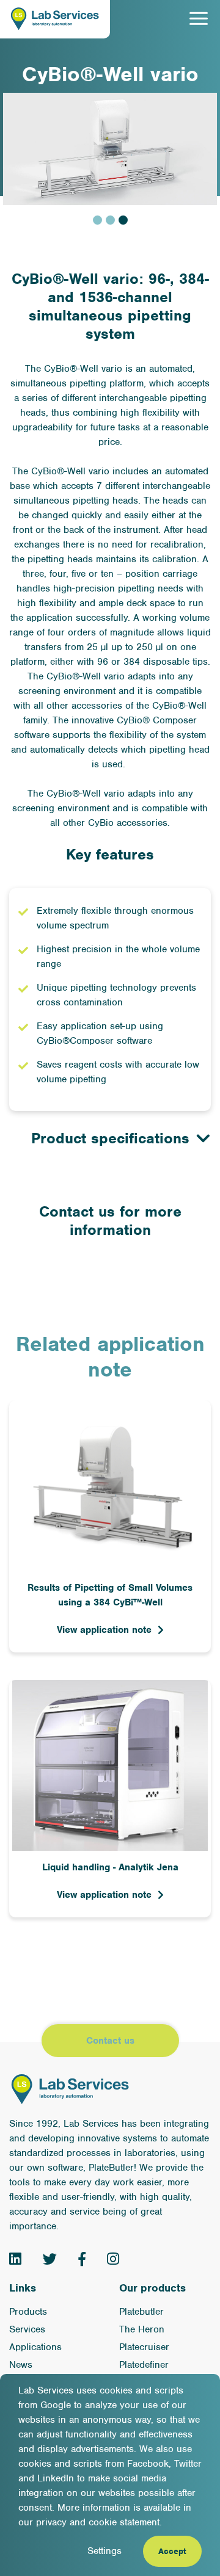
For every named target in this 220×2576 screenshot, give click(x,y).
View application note (104, 1630)
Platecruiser (144, 2347)
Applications (35, 2347)
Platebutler (141, 2312)
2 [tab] (110, 220)
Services (27, 2329)
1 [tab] (97, 220)
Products (28, 2312)
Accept (172, 2551)
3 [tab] (123, 220)
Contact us (110, 2041)
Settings (105, 2551)
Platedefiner (144, 2365)
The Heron (142, 2329)
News (21, 2365)
